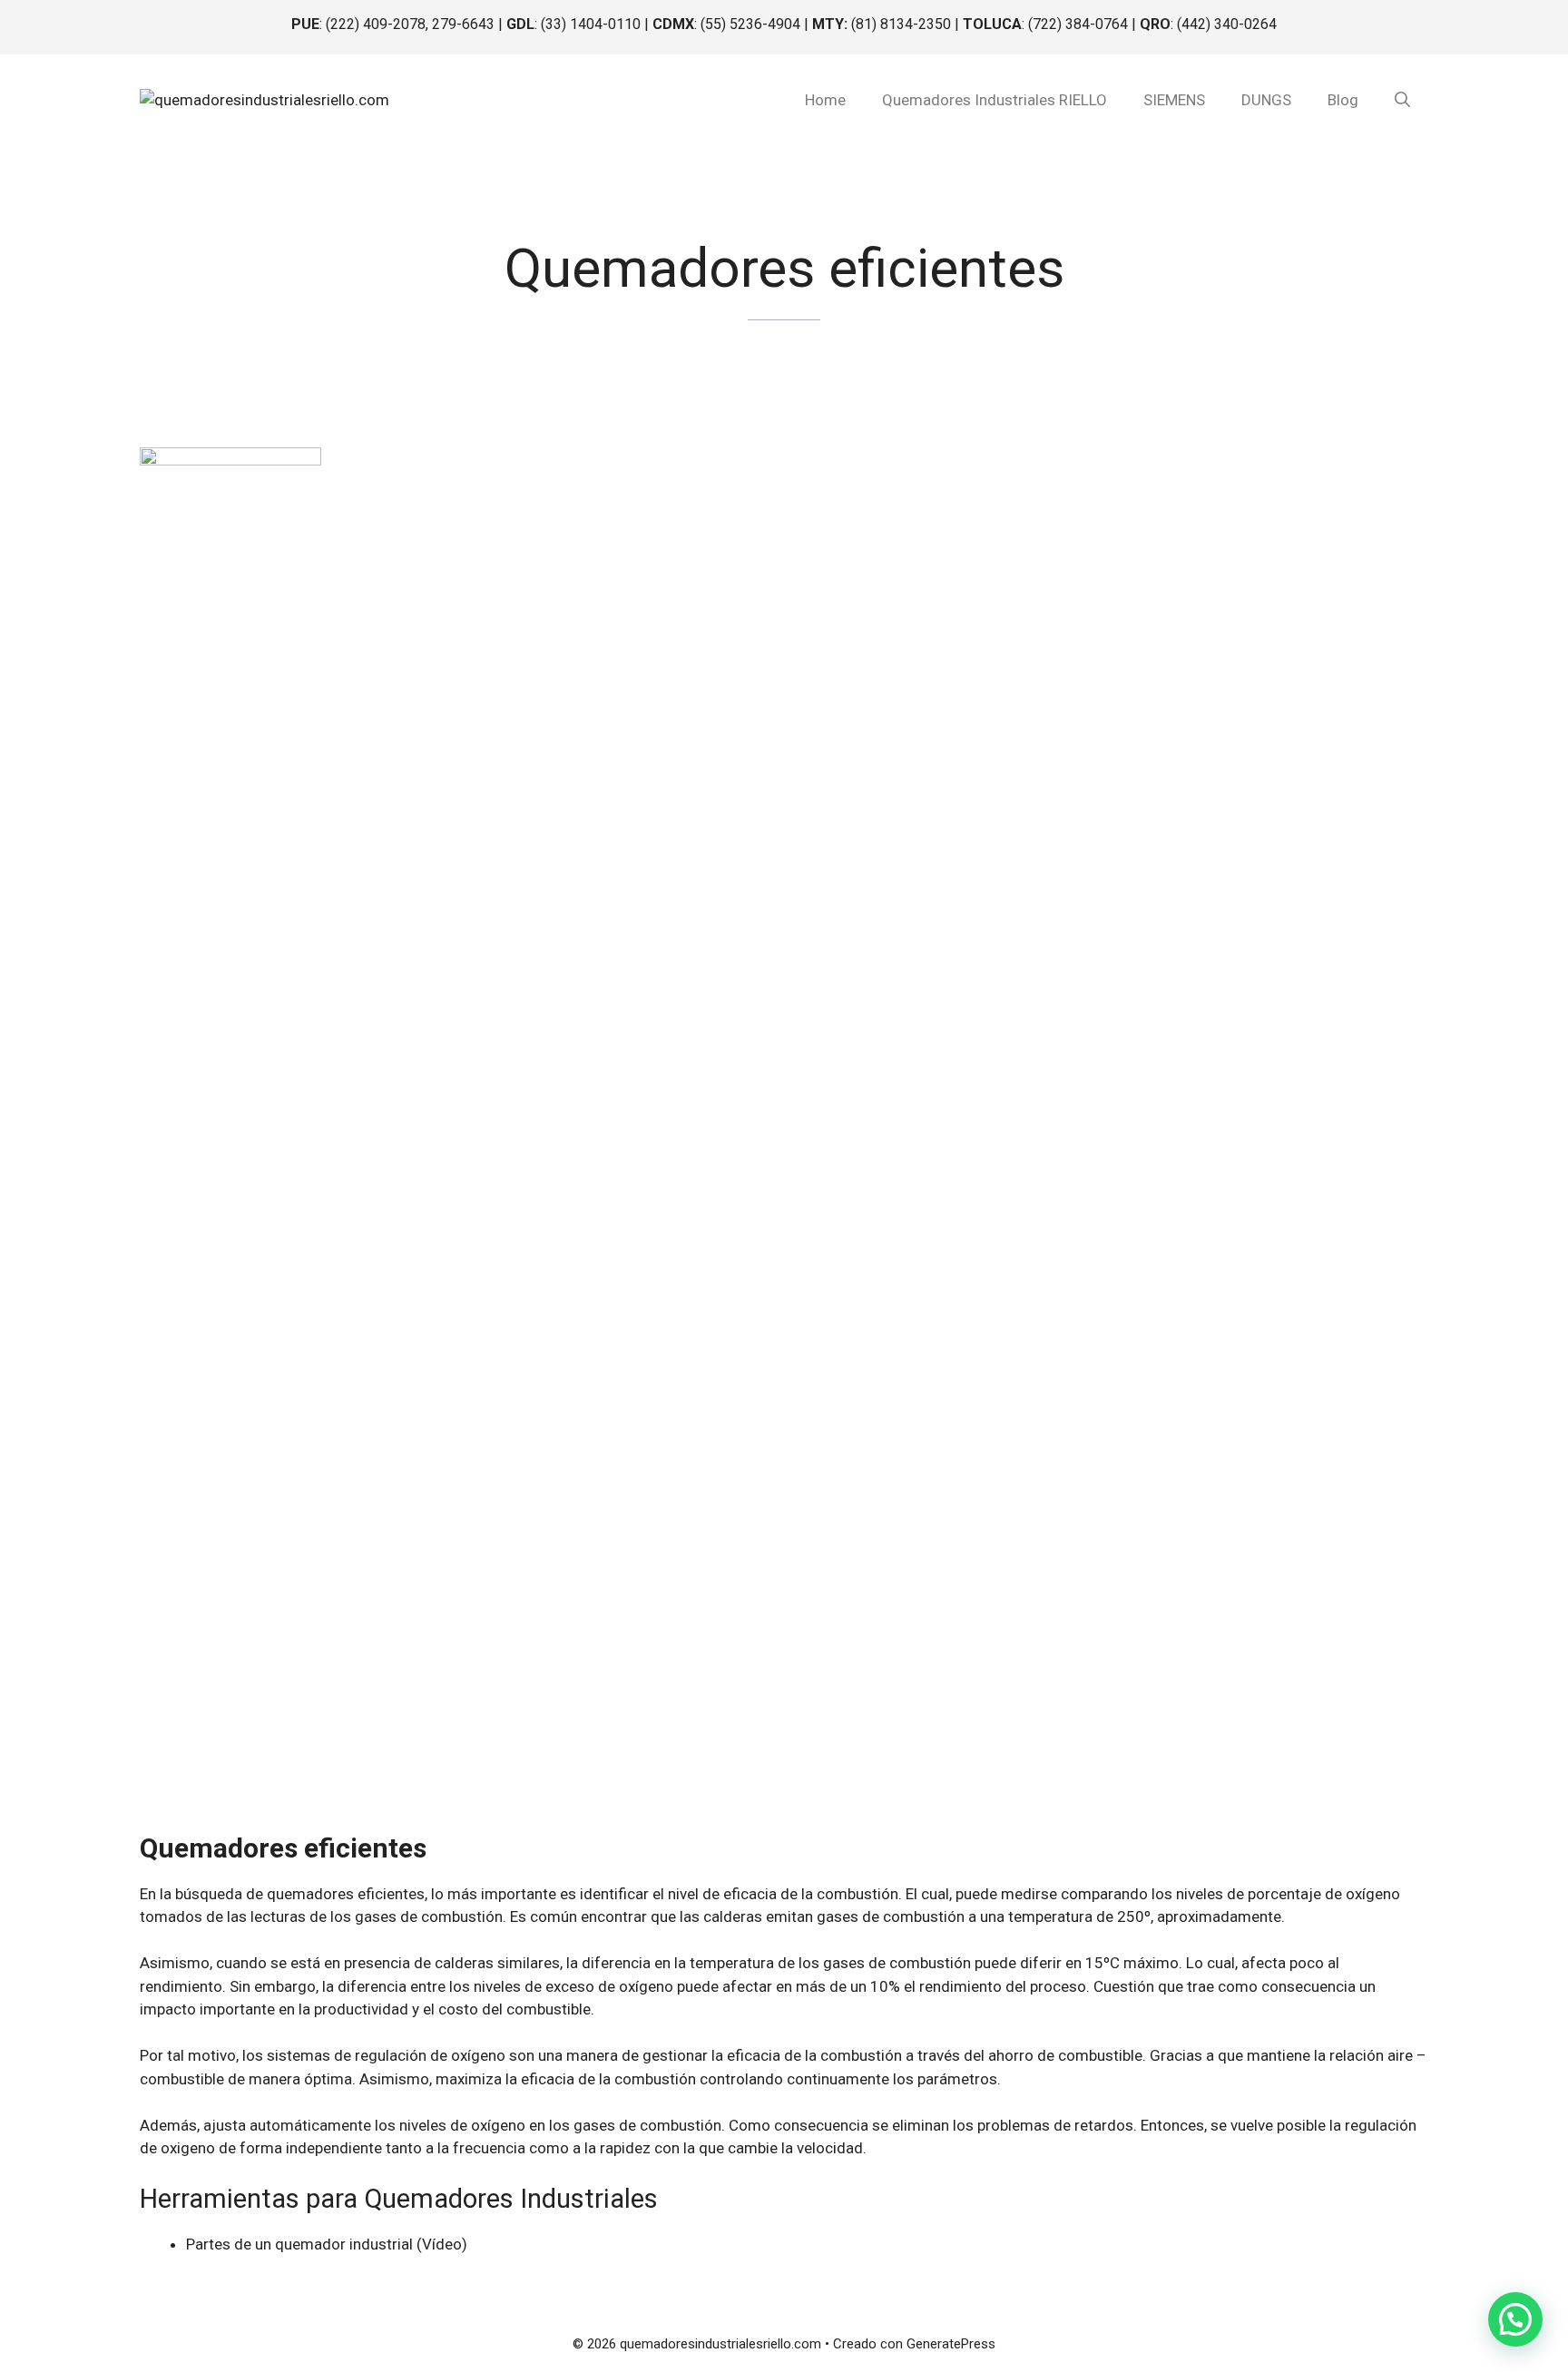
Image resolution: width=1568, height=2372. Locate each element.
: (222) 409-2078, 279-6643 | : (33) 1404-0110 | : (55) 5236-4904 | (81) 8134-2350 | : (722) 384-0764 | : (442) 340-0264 (784, 24)
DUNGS (1266, 100)
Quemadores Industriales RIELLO (995, 100)
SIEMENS (1174, 100)
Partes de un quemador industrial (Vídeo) (327, 2244)
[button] (1402, 100)
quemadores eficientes (346, 1894)
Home (825, 100)
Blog (1343, 100)
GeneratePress (951, 2344)
